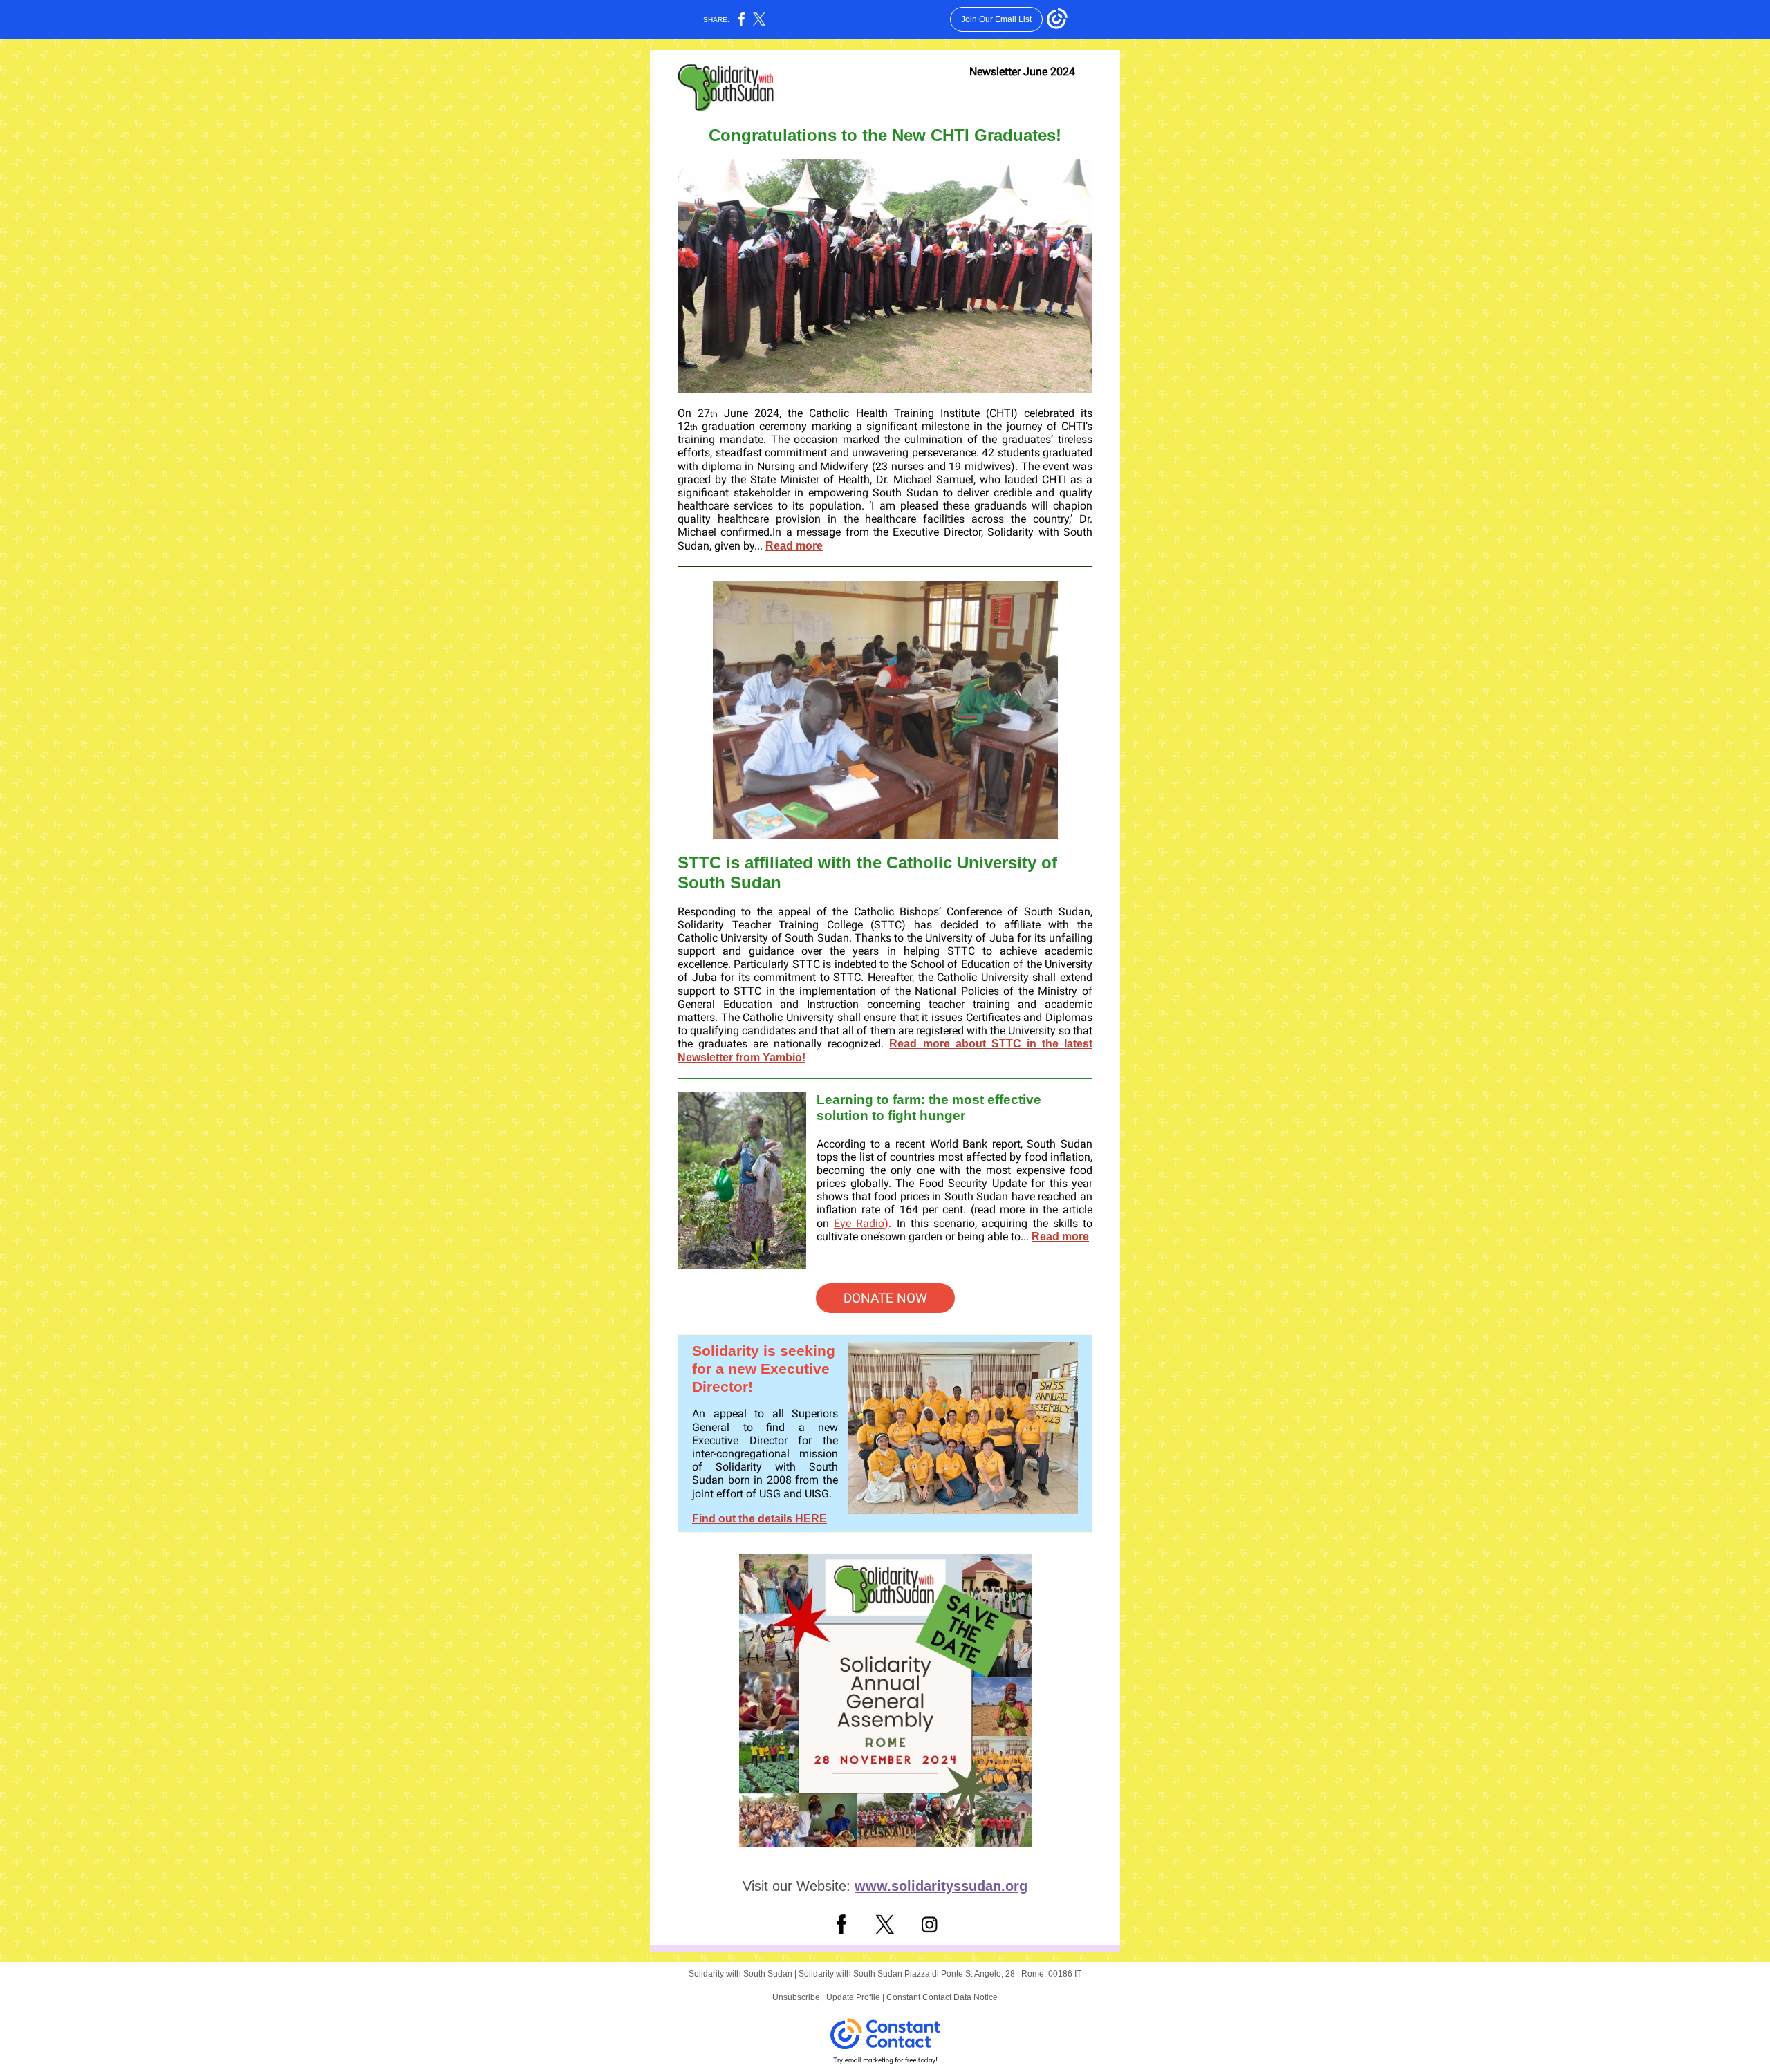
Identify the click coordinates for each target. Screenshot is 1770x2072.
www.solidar (896, 1886)
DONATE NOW (885, 1298)
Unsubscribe (796, 1997)
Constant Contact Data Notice (942, 1997)
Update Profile (853, 1997)
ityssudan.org (982, 1886)
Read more (794, 546)
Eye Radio (859, 1223)
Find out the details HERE (760, 1519)
